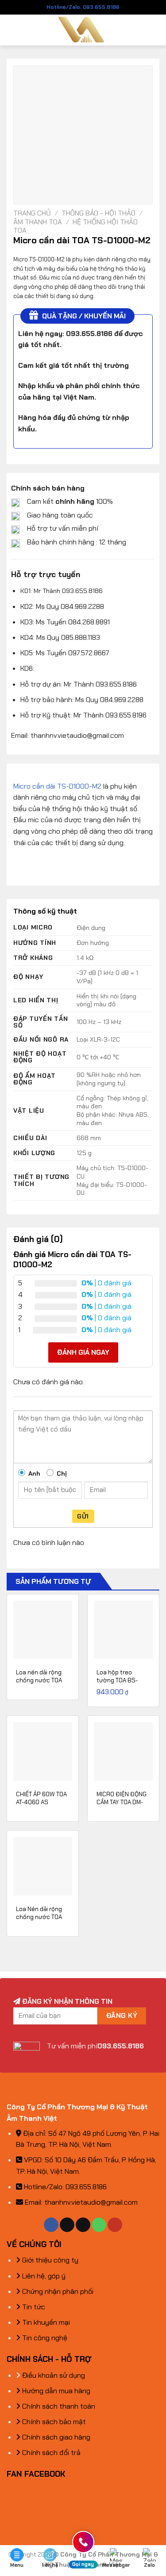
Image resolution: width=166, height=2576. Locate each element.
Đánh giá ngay (83, 1352)
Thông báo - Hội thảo (98, 213)
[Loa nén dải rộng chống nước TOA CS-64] (43, 1630)
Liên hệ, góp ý (43, 2276)
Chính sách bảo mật (53, 2422)
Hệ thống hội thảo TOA (76, 226)
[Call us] (99, 2225)
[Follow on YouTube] (115, 2225)
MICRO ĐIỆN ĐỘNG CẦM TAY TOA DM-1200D (122, 1802)
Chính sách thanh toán (58, 2406)
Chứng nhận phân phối (57, 2291)
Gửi (83, 1516)
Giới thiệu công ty (49, 2260)
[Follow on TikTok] (67, 2225)
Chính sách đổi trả (50, 2453)
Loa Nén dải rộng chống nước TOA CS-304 (39, 1917)
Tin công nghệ (44, 2338)
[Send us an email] (83, 2225)
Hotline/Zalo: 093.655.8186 (83, 7)
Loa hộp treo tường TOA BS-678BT (117, 1680)
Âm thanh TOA (38, 222)
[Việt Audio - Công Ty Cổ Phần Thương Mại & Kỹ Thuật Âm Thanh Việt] (83, 30)
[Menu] (12, 30)
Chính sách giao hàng (55, 2437)
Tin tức (33, 2307)
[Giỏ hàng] (155, 30)
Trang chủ (32, 213)
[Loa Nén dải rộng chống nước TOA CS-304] (43, 1866)
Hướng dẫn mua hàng (55, 2391)
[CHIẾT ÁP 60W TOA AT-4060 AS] (43, 1751)
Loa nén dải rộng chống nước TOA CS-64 (39, 1680)
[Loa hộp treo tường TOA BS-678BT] (123, 1630)
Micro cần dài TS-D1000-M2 (57, 786)
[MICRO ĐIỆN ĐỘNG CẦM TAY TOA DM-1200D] (123, 1751)
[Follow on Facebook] (51, 2225)
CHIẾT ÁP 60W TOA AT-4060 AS (41, 1798)
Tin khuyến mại (45, 2322)
